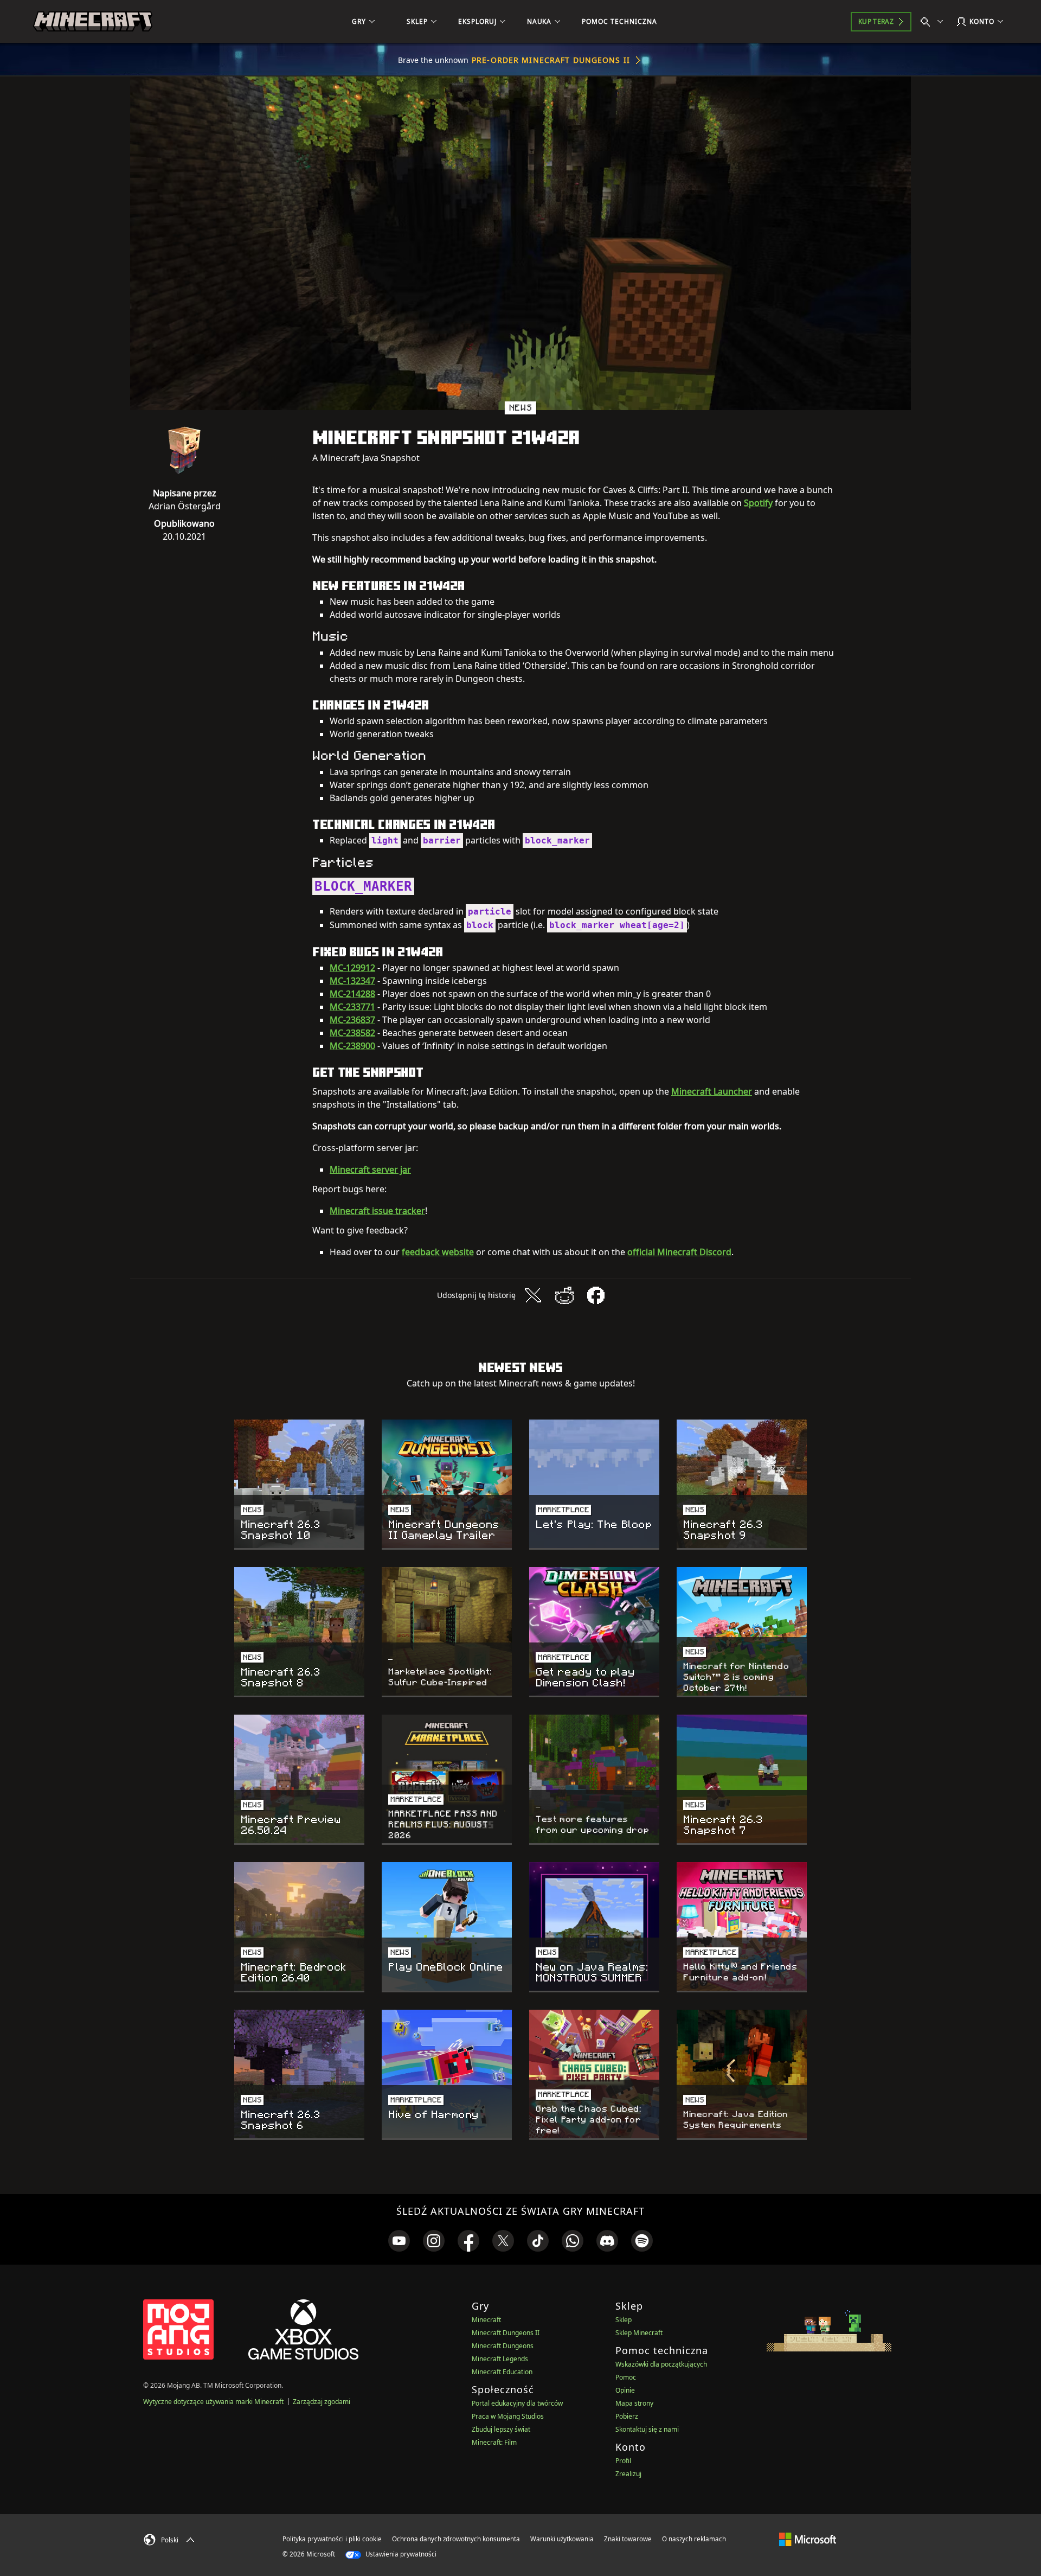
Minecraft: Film (494, 2442)
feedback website (438, 1252)
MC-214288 (352, 994)
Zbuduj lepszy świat (501, 2429)
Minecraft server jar (370, 1169)
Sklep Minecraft (639, 2333)
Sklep (624, 2320)
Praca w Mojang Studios (508, 2416)
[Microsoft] (808, 2539)
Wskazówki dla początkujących (661, 2364)
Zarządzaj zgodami (322, 2402)
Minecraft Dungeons (503, 2346)
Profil (623, 2461)
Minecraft (486, 2320)
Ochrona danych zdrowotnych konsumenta (456, 2539)
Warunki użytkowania (562, 2539)
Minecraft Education (502, 2372)
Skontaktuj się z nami (647, 2429)
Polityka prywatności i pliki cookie (332, 2539)
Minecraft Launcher (712, 1091)
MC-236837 (352, 1020)
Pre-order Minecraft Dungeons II (551, 60)
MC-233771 (352, 1007)
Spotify (758, 503)
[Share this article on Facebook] (596, 1295)
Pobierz (627, 2416)
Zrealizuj (628, 2474)
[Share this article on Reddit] (564, 1295)
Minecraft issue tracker (377, 1211)
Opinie (625, 2390)
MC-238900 (352, 1046)
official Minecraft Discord (679, 1252)
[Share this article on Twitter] (533, 1295)
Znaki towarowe (628, 2539)
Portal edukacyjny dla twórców (517, 2403)
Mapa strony (634, 2403)
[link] (399, 2241)
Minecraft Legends (500, 2359)
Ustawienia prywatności (400, 2554)
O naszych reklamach (694, 2539)
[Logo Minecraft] (93, 22)
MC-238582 (352, 1033)
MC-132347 (352, 981)
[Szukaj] (934, 22)
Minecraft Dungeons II (506, 2333)
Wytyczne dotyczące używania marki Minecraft (213, 2402)
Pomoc (626, 2377)
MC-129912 (352, 968)
